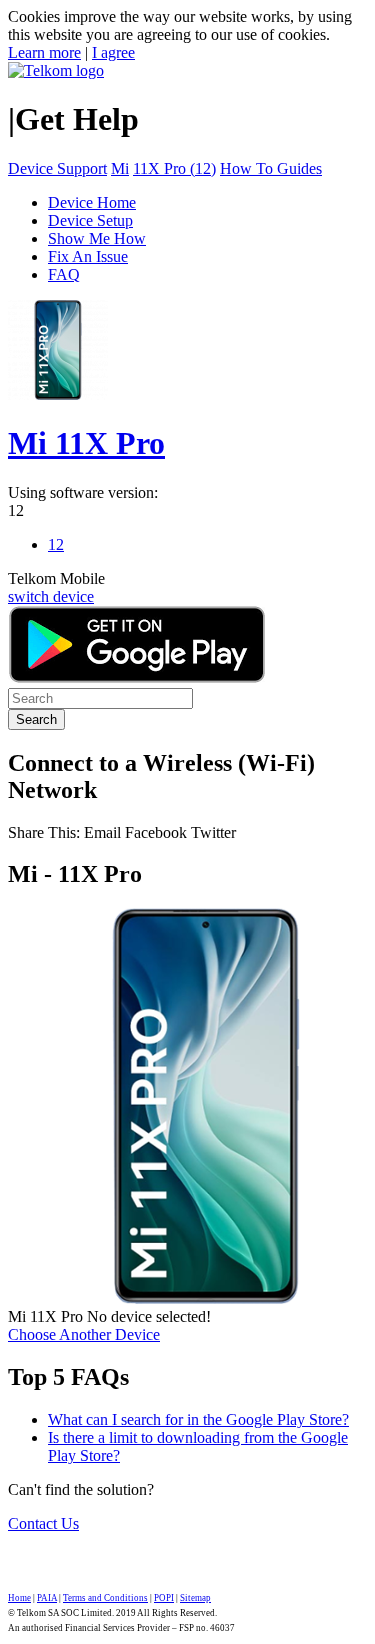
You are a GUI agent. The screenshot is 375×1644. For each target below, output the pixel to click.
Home (19, 1598)
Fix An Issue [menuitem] (88, 256)
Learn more (44, 52)
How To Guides (271, 168)
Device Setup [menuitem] (90, 220)
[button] (104, 832)
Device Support (57, 168)
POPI (164, 1598)
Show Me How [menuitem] (97, 238)
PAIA (47, 1598)
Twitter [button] (213, 832)
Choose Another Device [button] (84, 1334)
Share (44, 832)
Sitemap (195, 1598)
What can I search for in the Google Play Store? (198, 1419)
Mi (120, 168)
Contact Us (43, 1523)
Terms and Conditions (105, 1598)
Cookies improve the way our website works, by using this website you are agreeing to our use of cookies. (180, 25)
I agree (113, 52)
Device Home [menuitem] (92, 202)
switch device (51, 596)
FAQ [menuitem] (64, 274)
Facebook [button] (156, 832)
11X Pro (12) (174, 168)
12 (16, 510)
